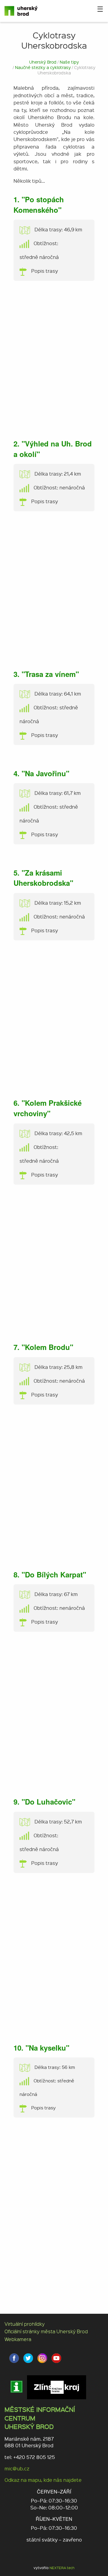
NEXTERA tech (62, 2568)
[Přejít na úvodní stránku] (22, 11)
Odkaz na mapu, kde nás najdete (43, 2480)
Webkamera (18, 2339)
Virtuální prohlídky (25, 2324)
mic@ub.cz (17, 2468)
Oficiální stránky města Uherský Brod (46, 2331)
